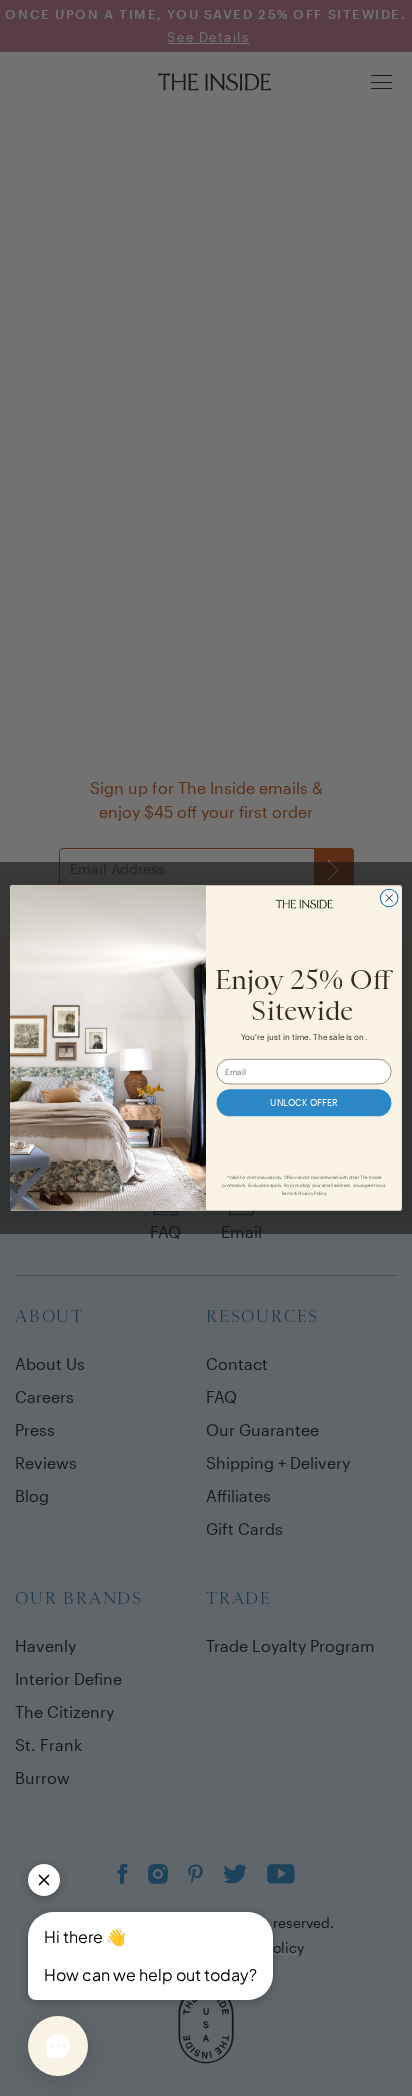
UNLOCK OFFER (304, 1102)
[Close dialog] (389, 898)
